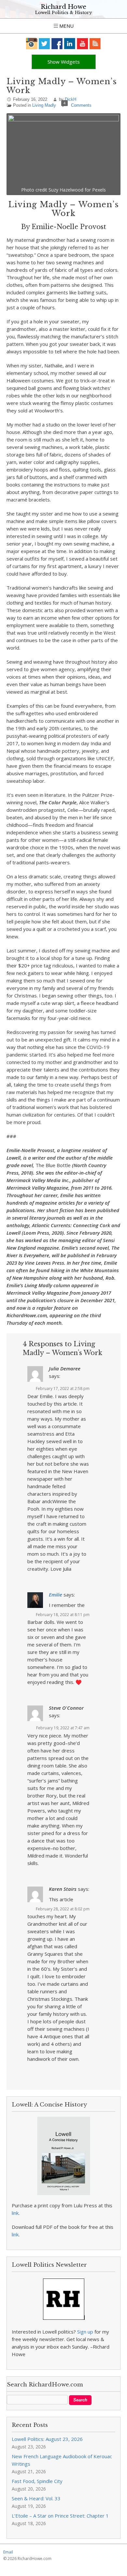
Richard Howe (63, 7)
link (15, 2213)
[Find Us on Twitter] (44, 44)
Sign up (85, 2332)
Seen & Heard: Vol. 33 (36, 2498)
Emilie (56, 1595)
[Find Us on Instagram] (32, 44)
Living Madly (44, 105)
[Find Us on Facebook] (57, 44)
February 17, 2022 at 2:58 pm (63, 1388)
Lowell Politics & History (63, 13)
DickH (71, 99)
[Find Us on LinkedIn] (70, 44)
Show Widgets (64, 62)
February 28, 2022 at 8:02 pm (63, 1909)
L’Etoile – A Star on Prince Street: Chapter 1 (60, 2516)
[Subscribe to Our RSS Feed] (95, 44)
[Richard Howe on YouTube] (83, 44)
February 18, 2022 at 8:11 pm (63, 1615)
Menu (66, 26)
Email (8, 2552)
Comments (81, 105)
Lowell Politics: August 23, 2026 (47, 2439)
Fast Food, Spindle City (37, 2481)
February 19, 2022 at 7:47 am (63, 1728)
